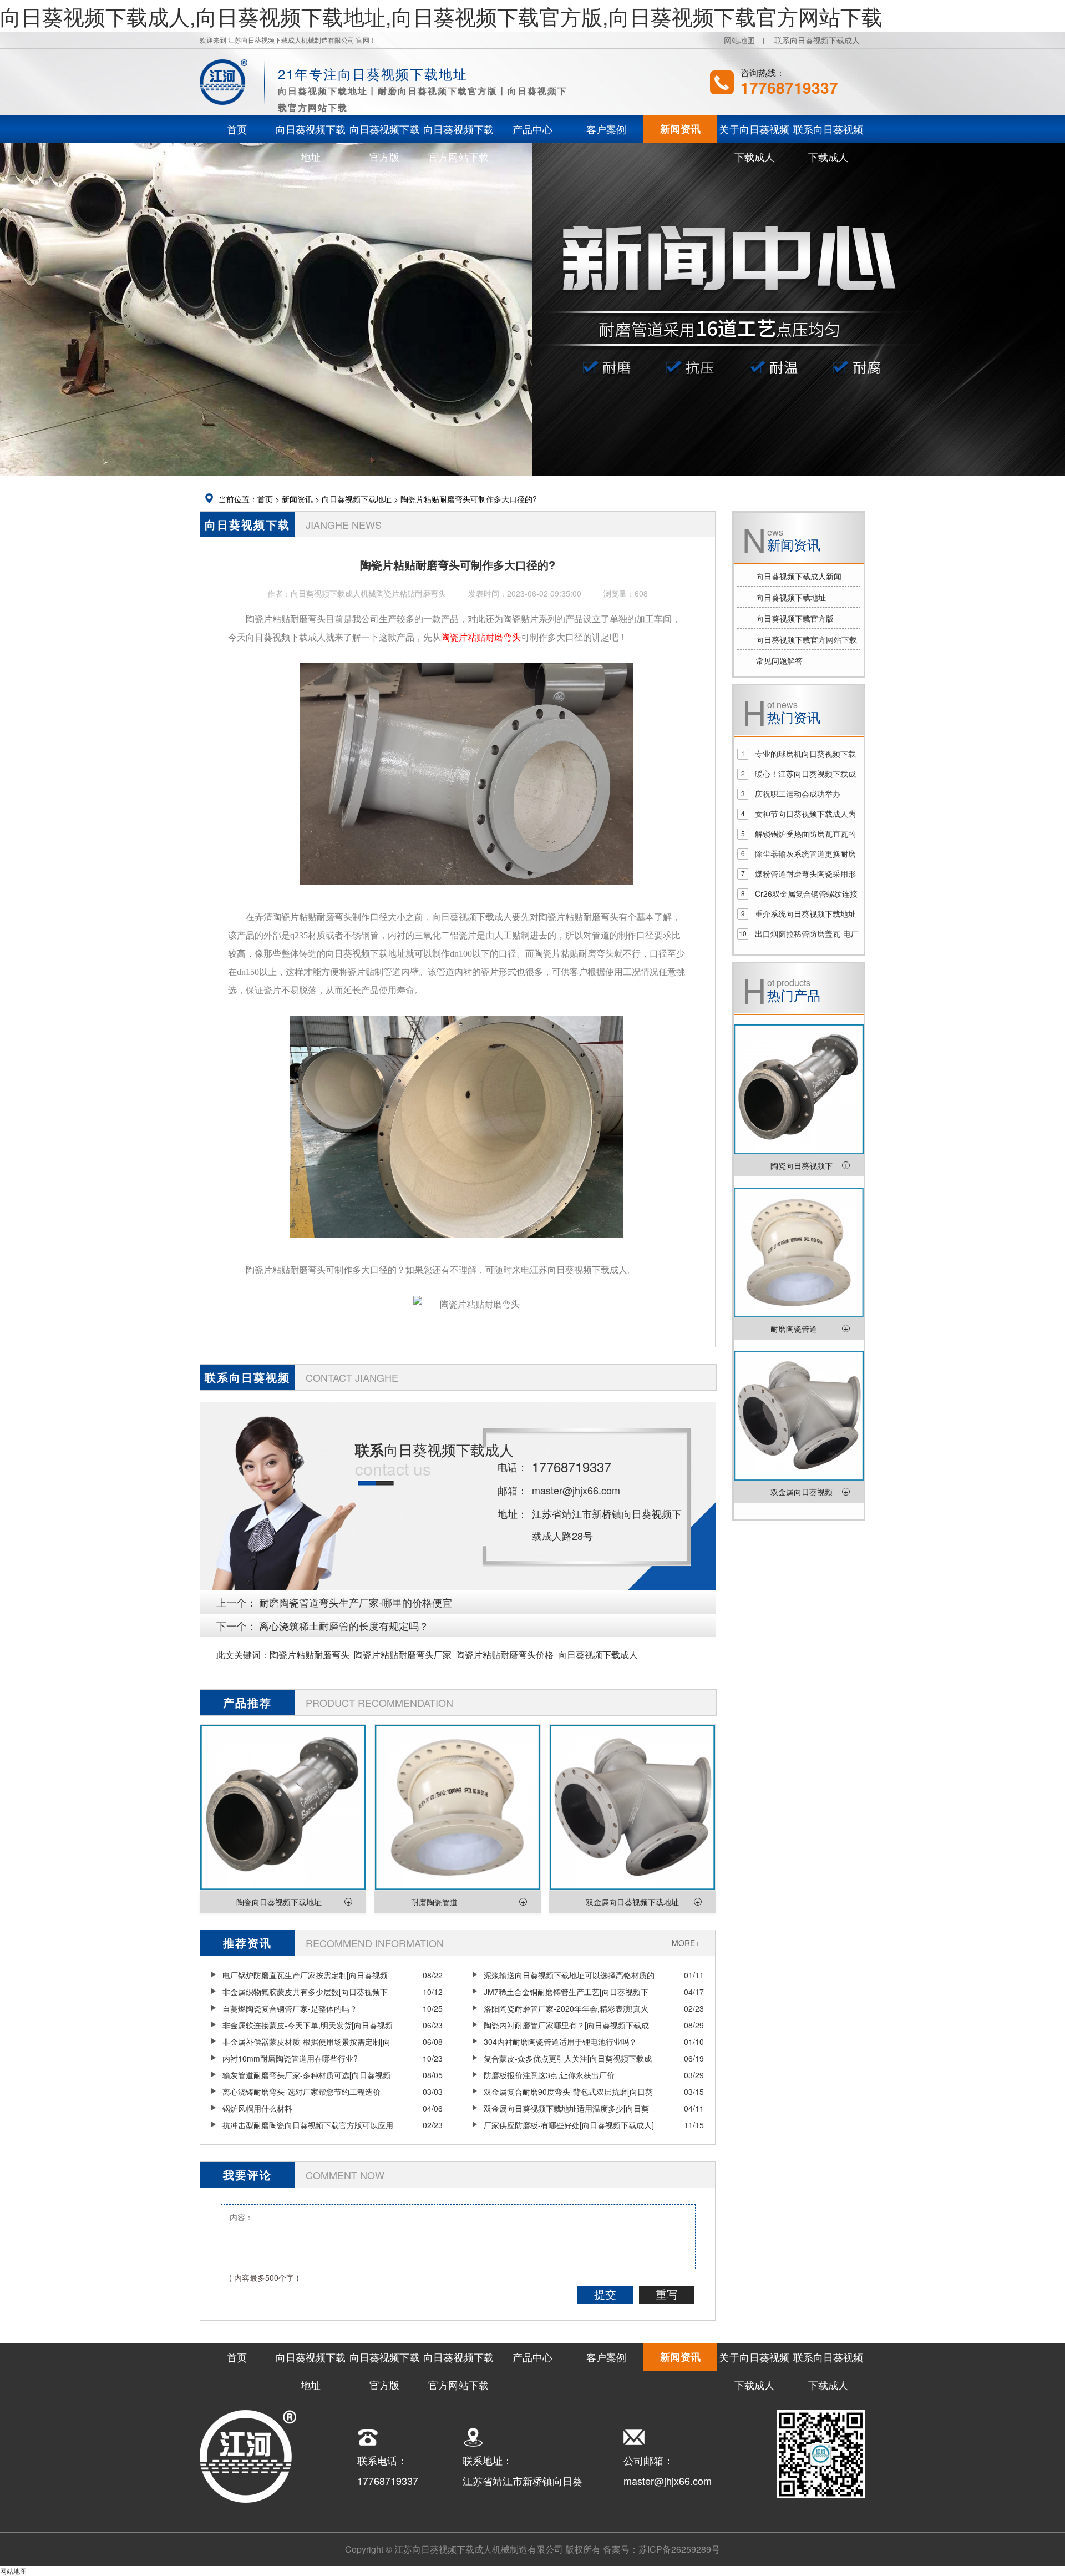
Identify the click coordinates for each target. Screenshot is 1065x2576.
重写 (667, 2295)
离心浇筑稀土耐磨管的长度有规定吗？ (344, 1625)
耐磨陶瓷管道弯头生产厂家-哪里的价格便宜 (356, 1602)
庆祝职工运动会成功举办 (798, 794)
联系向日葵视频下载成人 (817, 40)
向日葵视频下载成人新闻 (799, 576)
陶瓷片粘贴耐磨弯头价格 (505, 1655)
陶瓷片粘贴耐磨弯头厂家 (403, 1655)
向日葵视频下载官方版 (795, 618)
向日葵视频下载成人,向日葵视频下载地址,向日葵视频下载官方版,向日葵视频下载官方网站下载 (441, 16)
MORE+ (686, 1943)
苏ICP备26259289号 (679, 2549)
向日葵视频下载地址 (357, 499)
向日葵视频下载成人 (598, 1655)
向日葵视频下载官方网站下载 (807, 639)
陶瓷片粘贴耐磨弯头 (310, 1655)
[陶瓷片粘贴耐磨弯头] (466, 893)
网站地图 (739, 40)
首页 (265, 499)
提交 (605, 2295)
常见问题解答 (779, 660)
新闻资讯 (297, 499)
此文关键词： (243, 1655)
